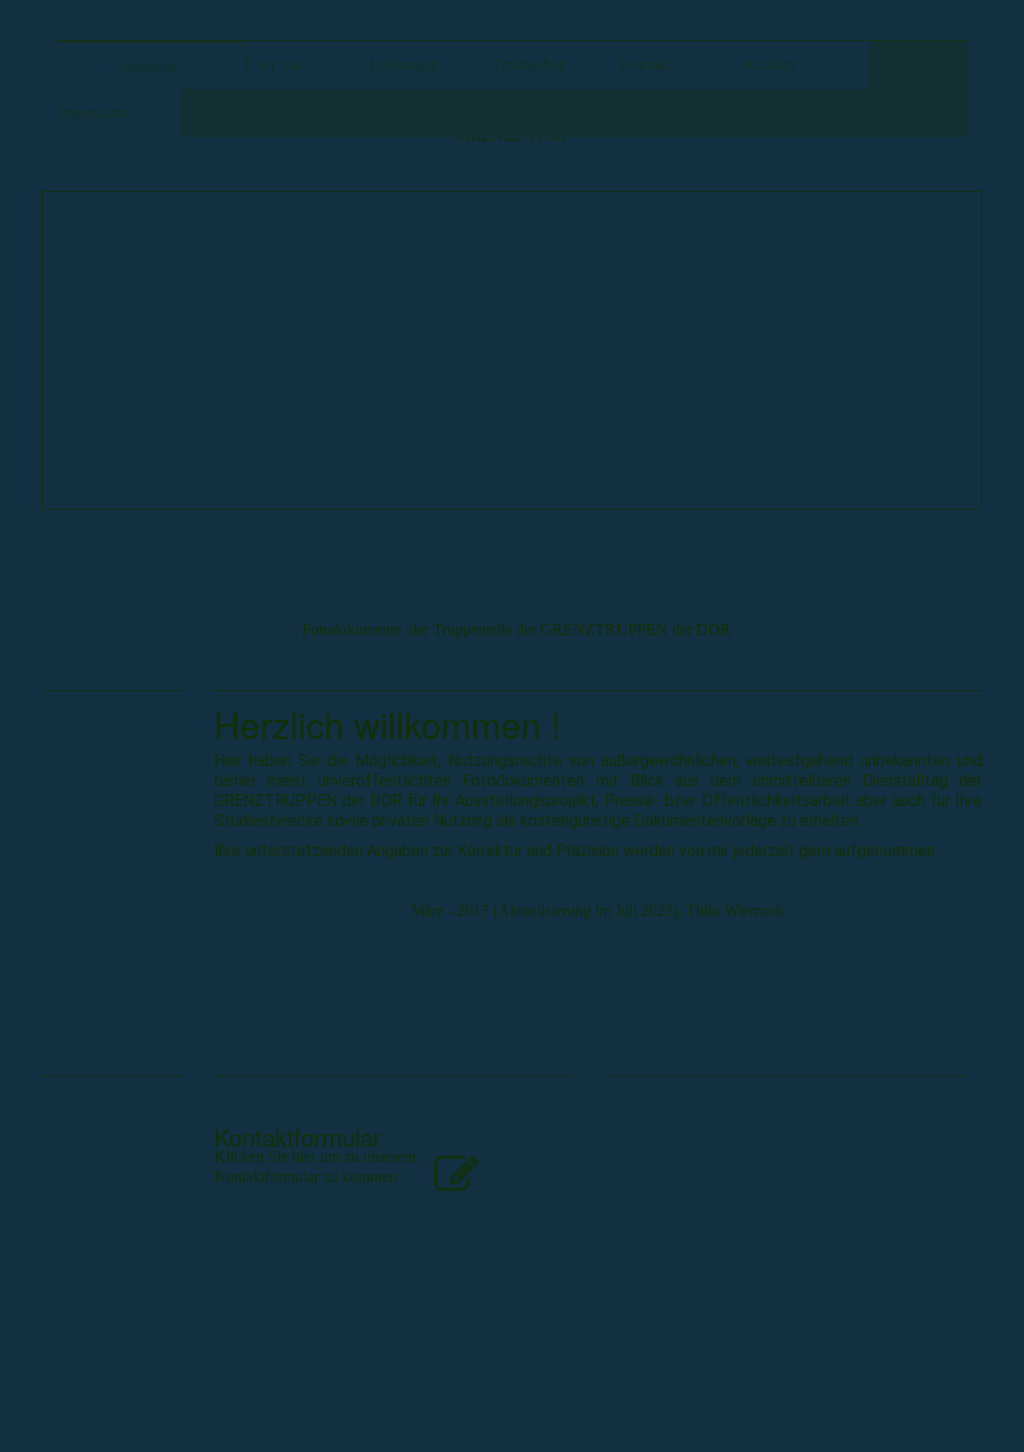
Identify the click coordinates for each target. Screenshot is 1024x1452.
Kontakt (644, 64)
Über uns (273, 64)
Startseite (147, 66)
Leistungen (404, 64)
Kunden (769, 64)
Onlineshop (530, 64)
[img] (512, 350)
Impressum (91, 112)
